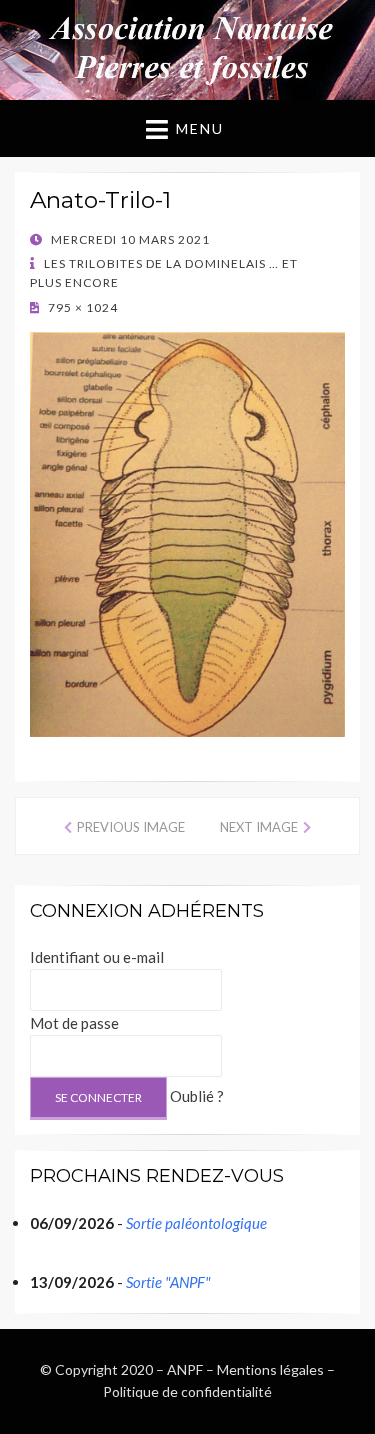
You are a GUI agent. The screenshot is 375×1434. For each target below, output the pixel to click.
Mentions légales (270, 1369)
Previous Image (131, 827)
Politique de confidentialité (187, 1391)
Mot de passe (74, 1023)
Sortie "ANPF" (168, 1282)
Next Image (259, 827)
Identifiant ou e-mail (97, 957)
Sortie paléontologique (196, 1223)
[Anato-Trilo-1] (187, 532)
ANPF (185, 1369)
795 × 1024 (81, 307)
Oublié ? (197, 1096)
